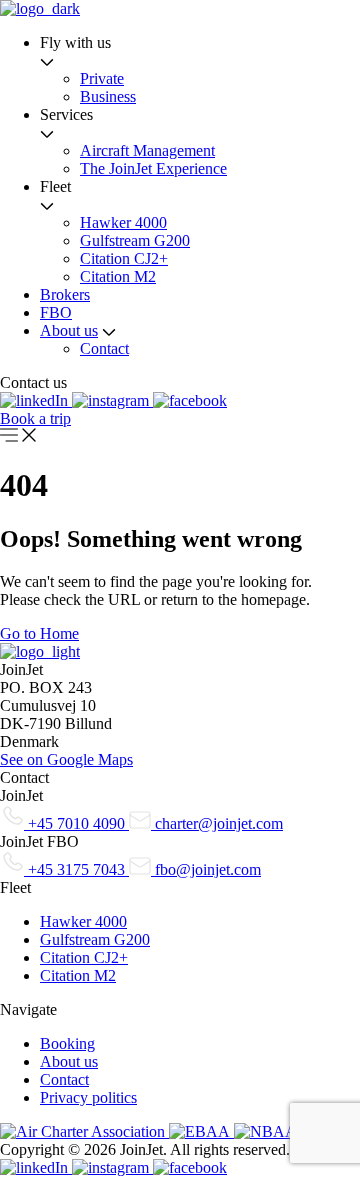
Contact (104, 348)
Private (102, 78)
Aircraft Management (147, 150)
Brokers (65, 294)
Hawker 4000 (123, 222)
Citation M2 (118, 276)
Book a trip (35, 418)
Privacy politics (88, 1097)
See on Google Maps (66, 759)
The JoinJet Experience (153, 168)
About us (69, 330)
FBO (56, 312)
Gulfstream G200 (135, 240)
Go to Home (39, 633)
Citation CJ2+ (124, 258)
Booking (67, 1043)
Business (108, 96)
